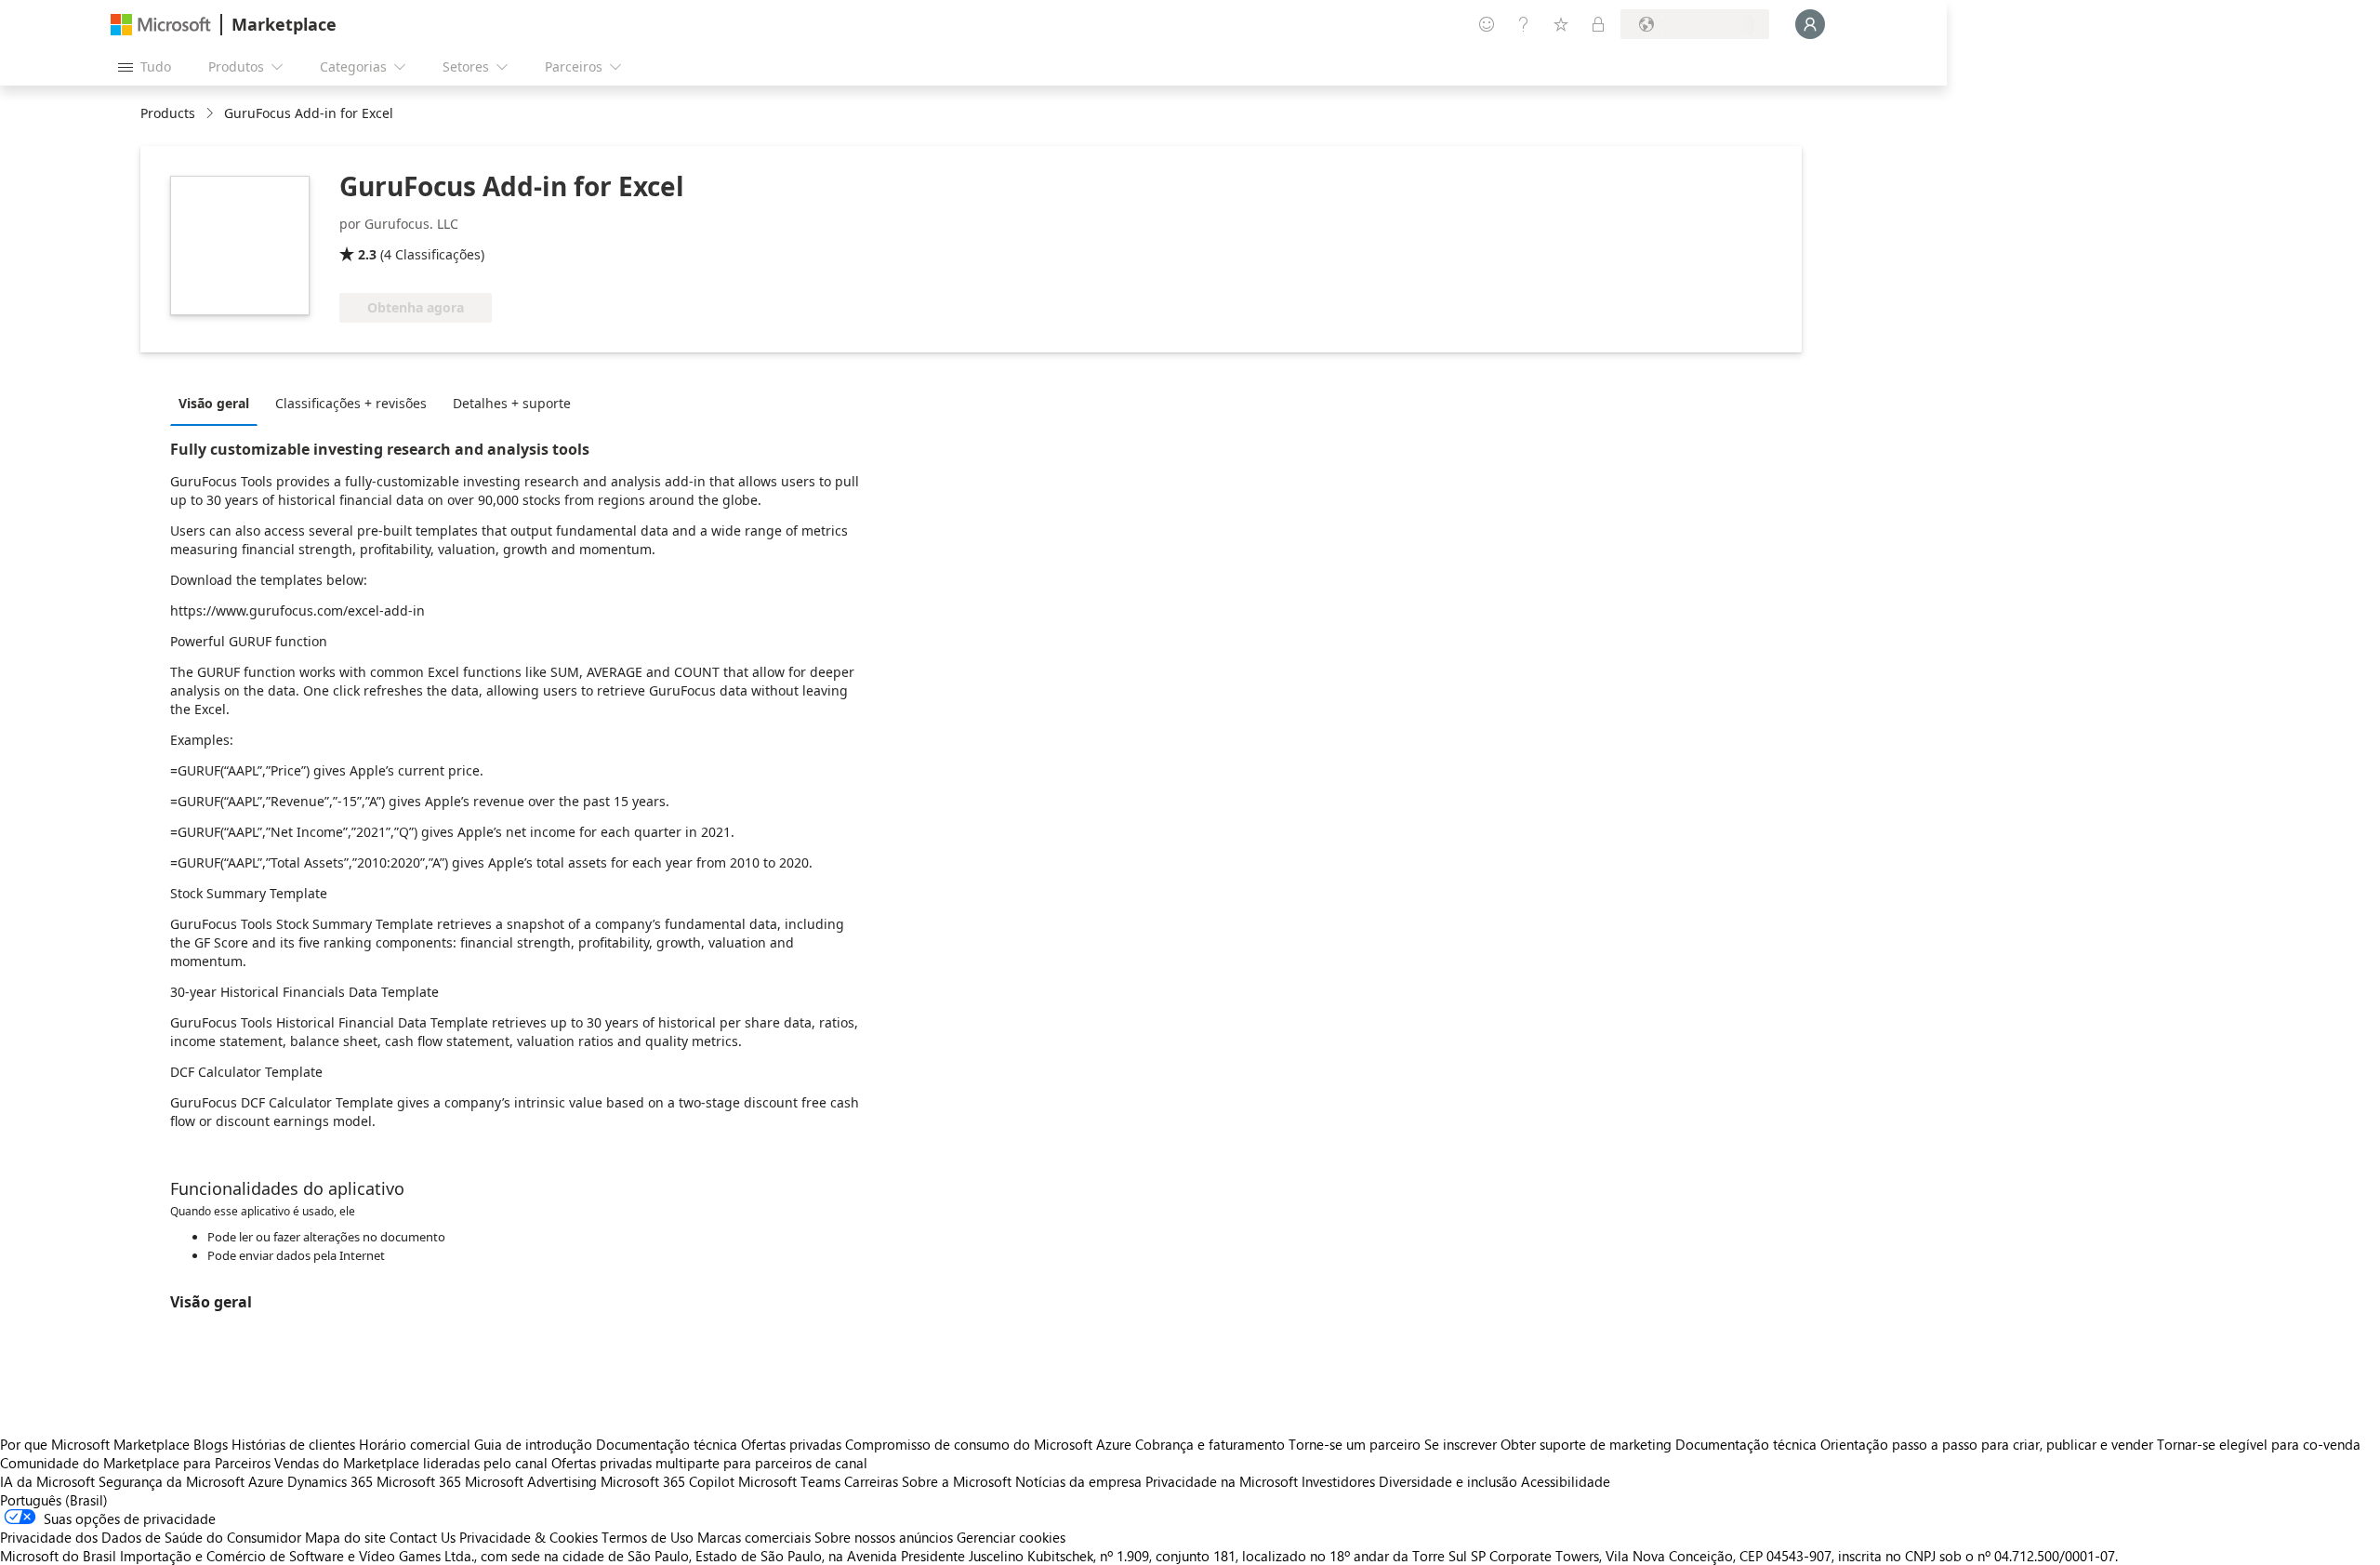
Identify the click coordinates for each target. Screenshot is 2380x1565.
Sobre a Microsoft (957, 1481)
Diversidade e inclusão (1448, 1481)
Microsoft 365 (419, 1481)
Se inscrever (1461, 1444)
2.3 (367, 254)
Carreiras (871, 1481)
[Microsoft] (161, 25)
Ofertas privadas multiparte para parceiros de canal (709, 1463)
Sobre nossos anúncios (884, 1537)
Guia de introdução (533, 1444)
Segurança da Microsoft (172, 1481)
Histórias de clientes (293, 1444)
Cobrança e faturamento (1210, 1444)
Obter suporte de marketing (1586, 1444)
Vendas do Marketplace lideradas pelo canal (411, 1463)
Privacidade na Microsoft (1222, 1481)
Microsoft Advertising (531, 1481)
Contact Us (423, 1537)
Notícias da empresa (1078, 1481)
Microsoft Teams (789, 1481)
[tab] (218, 403)
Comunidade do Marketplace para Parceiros (135, 1463)
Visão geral (214, 403)
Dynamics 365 (330, 1481)
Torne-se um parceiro (1355, 1444)
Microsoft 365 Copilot (668, 1481)
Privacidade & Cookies (529, 1537)
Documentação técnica (667, 1444)
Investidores (1338, 1481)
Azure (266, 1481)
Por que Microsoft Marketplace (95, 1444)
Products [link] (168, 113)
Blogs (211, 1444)
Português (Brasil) (54, 1500)
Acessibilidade (1566, 1481)
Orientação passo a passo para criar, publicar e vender (1987, 1444)
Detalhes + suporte (512, 403)
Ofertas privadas (791, 1444)
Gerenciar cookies (1011, 1537)
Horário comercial (415, 1444)
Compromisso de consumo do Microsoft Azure (990, 1444)
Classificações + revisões (351, 403)
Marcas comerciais (754, 1537)
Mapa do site (345, 1537)
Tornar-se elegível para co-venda (2259, 1444)
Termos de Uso (648, 1537)
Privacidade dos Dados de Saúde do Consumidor (151, 1537)
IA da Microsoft (47, 1481)
